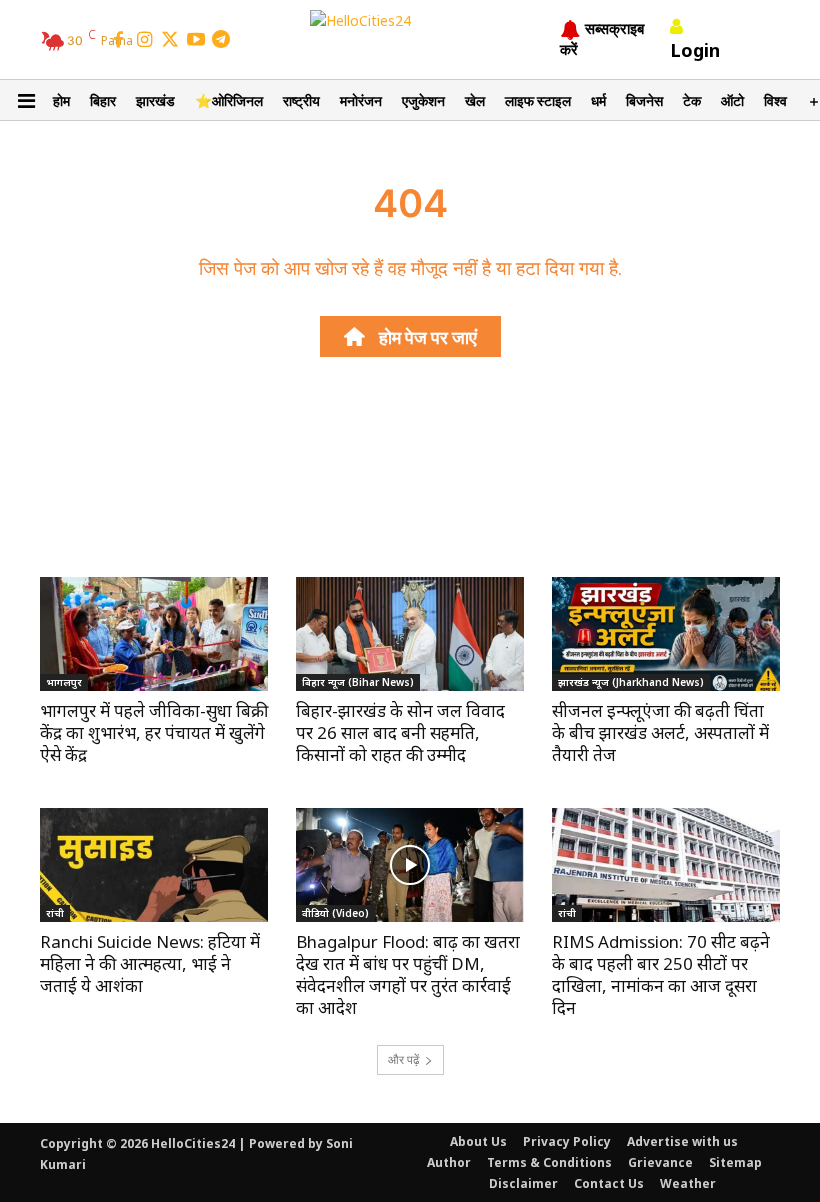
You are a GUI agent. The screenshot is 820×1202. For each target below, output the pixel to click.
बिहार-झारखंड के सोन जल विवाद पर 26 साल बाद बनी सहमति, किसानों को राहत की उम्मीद (400, 732)
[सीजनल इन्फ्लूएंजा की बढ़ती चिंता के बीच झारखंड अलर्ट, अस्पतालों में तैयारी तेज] (666, 634)
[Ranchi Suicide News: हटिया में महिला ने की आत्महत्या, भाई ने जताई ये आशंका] (154, 865)
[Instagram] (145, 41)
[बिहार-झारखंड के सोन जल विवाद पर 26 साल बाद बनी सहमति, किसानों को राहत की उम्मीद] (410, 634)
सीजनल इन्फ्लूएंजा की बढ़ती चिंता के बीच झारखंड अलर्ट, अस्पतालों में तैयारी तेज (660, 732)
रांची (55, 913)
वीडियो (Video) (335, 913)
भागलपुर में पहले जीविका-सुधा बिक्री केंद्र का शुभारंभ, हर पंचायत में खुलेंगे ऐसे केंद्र (154, 732)
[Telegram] (221, 41)
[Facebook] (119, 41)
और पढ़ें (403, 1059)
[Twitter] (170, 41)
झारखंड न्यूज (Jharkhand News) (631, 682)
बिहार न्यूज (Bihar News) (358, 682)
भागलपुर (64, 682)
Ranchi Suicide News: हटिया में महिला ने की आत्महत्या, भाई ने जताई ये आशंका (150, 963)
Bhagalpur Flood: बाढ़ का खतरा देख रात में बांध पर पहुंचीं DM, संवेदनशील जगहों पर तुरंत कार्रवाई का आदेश (408, 974)
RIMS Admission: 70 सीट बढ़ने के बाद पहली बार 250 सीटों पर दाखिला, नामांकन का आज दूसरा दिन (661, 974)
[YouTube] (196, 41)
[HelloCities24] (410, 39)
